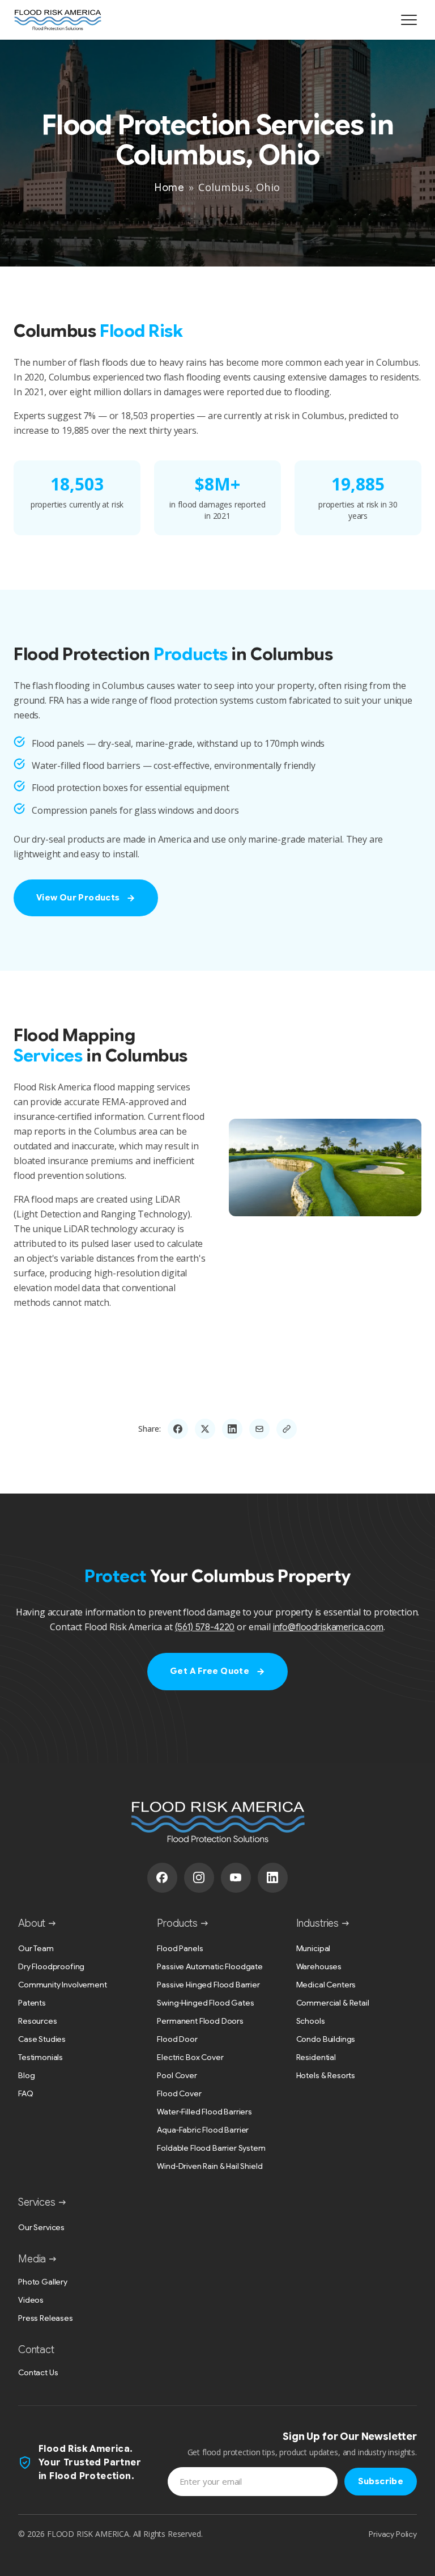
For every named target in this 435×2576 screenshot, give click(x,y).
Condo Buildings (326, 2039)
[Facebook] (162, 1878)
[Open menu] (409, 20)
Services (37, 2202)
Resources (38, 2021)
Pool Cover (177, 2075)
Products (177, 1923)
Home (169, 188)
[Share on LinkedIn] (232, 1429)
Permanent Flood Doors (200, 2021)
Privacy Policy (393, 2534)
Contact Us (38, 2372)
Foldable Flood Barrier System (211, 2148)
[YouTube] (236, 1878)
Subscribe (381, 2481)
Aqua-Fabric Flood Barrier (203, 2130)
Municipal (314, 1948)
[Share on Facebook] (178, 1429)
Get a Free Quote (210, 1671)
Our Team (36, 1948)
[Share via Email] (259, 1429)
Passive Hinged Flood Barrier (208, 1985)
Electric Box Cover (190, 2057)
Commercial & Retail (333, 2003)
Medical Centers (326, 1985)
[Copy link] (287, 1429)
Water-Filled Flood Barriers (204, 2112)
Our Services (41, 2227)
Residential (316, 2057)
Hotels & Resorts (326, 2075)
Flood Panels (180, 1948)
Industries (317, 1923)
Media (32, 2259)
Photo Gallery (43, 2282)
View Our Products (78, 898)
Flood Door (177, 2039)
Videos (31, 2300)
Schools (311, 2021)
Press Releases (46, 2318)
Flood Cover (179, 2093)
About (32, 1923)
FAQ (26, 2093)
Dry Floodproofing (51, 1966)
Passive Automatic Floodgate (210, 1966)
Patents (32, 2003)
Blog (26, 2075)
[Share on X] (205, 1429)
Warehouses (319, 1966)
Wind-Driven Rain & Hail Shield (210, 2166)
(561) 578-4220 (205, 1627)
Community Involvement (63, 1985)
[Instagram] (199, 1878)
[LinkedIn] (273, 1878)
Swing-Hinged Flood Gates (205, 2003)
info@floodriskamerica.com (328, 1627)
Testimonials (40, 2057)
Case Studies (42, 2039)
